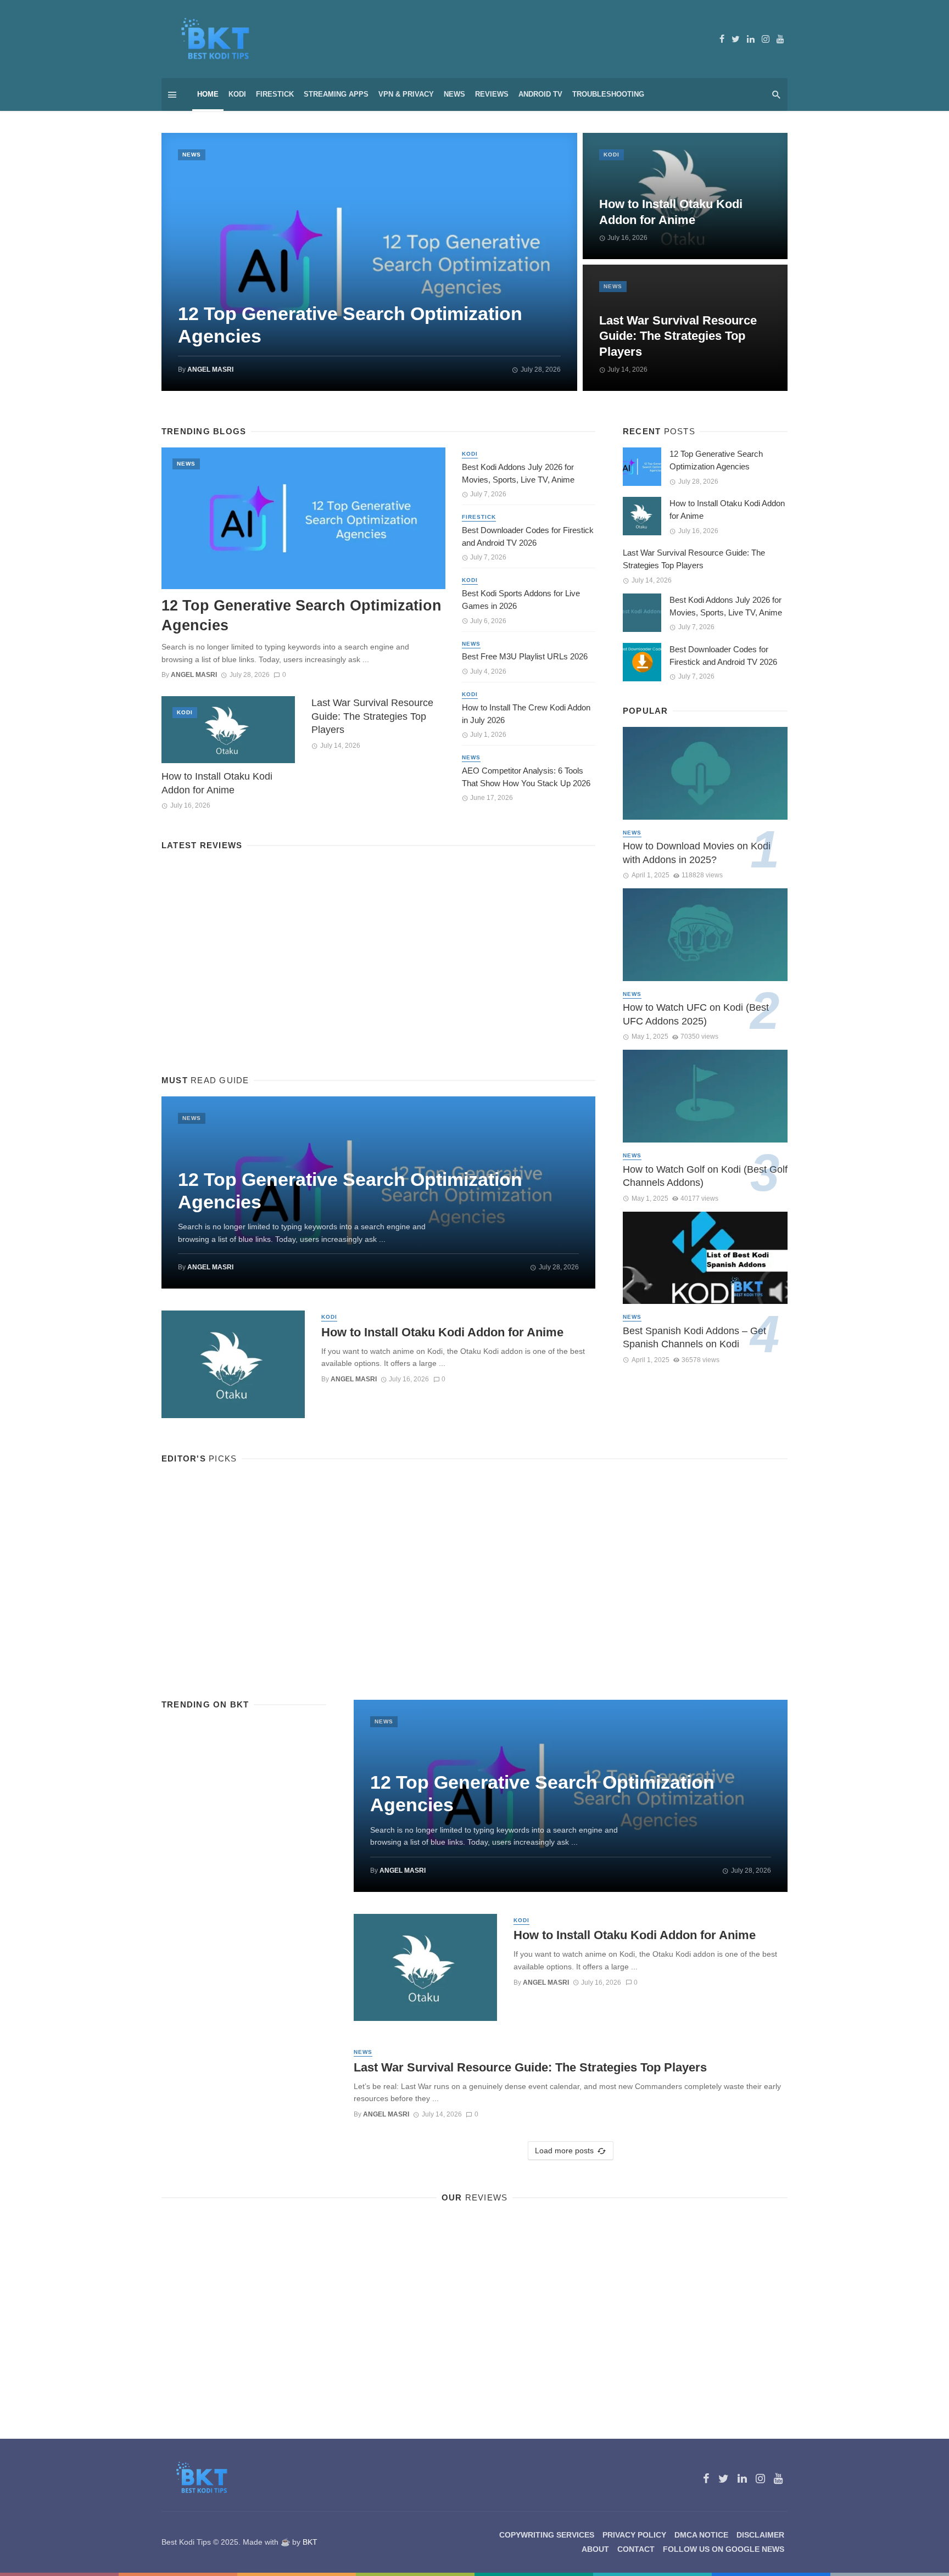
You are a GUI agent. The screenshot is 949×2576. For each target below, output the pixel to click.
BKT (310, 2542)
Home (208, 94)
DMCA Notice (701, 2535)
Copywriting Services (547, 2535)
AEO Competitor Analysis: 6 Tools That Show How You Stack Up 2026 (526, 777)
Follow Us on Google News (724, 2549)
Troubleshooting (608, 94)
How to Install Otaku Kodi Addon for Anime (671, 212)
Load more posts (564, 2151)
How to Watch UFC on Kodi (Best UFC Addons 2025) (696, 1014)
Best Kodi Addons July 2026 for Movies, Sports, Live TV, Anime (518, 473)
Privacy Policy (634, 2535)
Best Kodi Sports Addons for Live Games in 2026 (521, 600)
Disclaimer (760, 2535)
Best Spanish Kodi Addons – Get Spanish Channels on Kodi (694, 1338)
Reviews (492, 94)
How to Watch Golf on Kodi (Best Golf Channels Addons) (705, 1176)
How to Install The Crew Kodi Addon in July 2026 (526, 714)
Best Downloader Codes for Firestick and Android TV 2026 (528, 536)
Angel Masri (210, 369)
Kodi (237, 94)
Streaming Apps (336, 94)
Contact (636, 2549)
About (595, 2549)
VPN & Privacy (406, 94)
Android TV (540, 94)
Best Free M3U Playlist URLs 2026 (525, 656)
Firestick (275, 94)
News (454, 94)
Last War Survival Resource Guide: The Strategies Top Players (678, 336)
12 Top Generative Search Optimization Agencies (350, 325)
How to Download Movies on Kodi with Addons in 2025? (697, 853)
